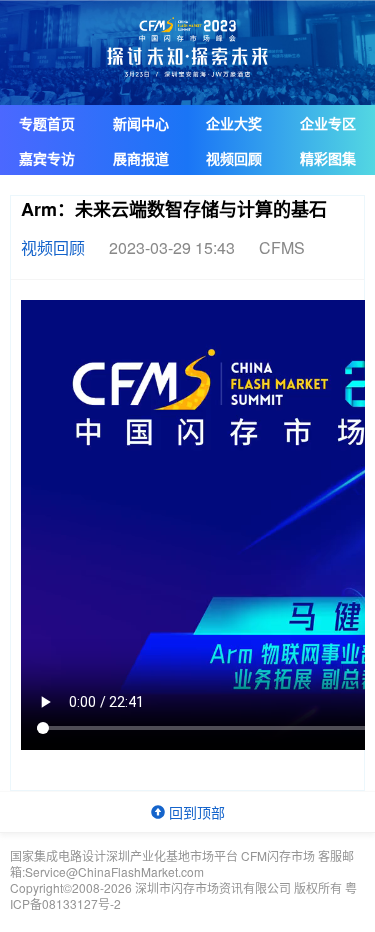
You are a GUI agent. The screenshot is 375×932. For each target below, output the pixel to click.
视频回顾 (234, 158)
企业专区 (328, 123)
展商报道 (141, 158)
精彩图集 (328, 158)
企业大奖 (234, 123)
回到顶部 (195, 812)
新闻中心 (141, 123)
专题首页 (47, 123)
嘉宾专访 (47, 158)
